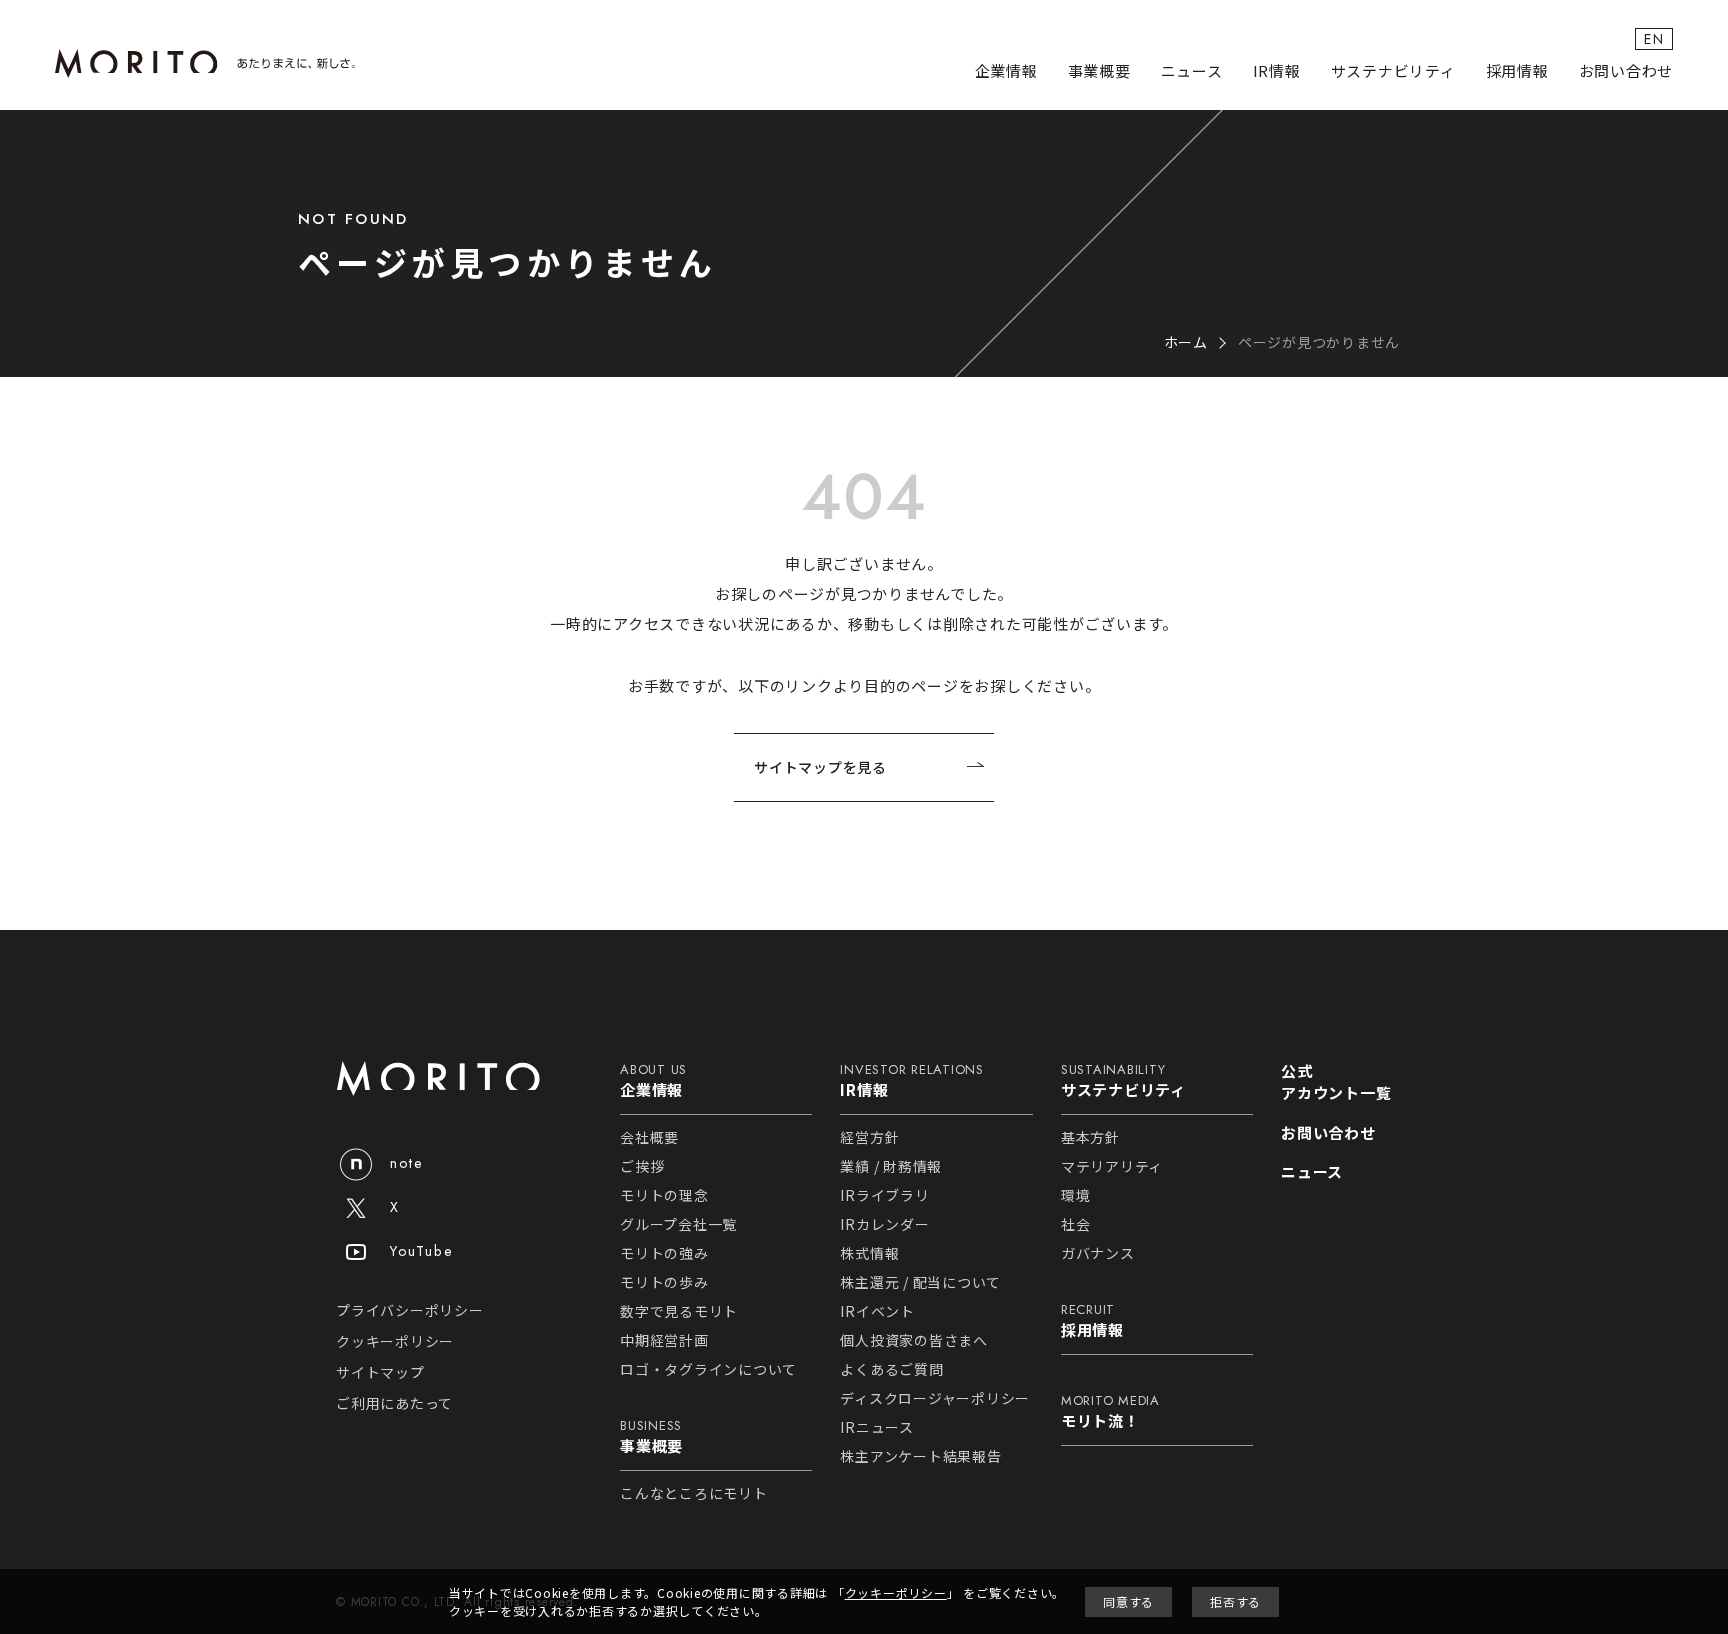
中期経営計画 (664, 1340)
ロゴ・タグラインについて (708, 1369)
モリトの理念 (664, 1195)
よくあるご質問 (891, 1369)
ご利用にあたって (394, 1403)
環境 (1076, 1195)
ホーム (1186, 342)
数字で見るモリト (679, 1311)
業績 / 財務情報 (891, 1166)
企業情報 (1006, 70)
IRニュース (877, 1427)
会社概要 (649, 1137)
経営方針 (869, 1137)
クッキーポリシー (395, 1341)
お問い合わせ (1626, 70)
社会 (1076, 1224)
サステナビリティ (1393, 70)
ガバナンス (1098, 1253)
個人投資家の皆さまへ (914, 1340)
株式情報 (869, 1253)
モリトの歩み (664, 1282)
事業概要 (1099, 70)
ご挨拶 (642, 1166)
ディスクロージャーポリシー (935, 1398)
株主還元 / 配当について (920, 1282)
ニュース (1192, 70)
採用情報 (1517, 70)
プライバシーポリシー (410, 1310)
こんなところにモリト (694, 1493)
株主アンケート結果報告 (920, 1456)
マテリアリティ (1112, 1166)
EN (1654, 39)
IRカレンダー (884, 1224)
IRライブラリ (884, 1195)
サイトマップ (380, 1372)
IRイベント (877, 1311)
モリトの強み (664, 1253)
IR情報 (1277, 70)
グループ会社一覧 (678, 1224)
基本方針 (1090, 1137)
